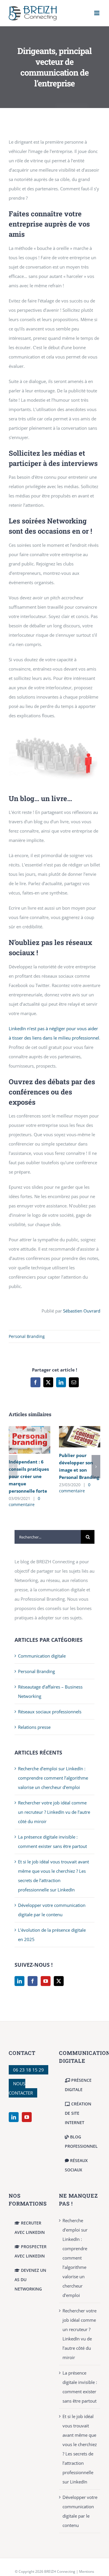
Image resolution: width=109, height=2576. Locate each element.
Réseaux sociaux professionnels (50, 1712)
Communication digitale (42, 1656)
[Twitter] (59, 1981)
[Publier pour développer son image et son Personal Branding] (80, 1429)
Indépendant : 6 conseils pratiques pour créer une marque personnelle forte (29, 1476)
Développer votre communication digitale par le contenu (80, 2511)
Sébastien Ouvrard (82, 1311)
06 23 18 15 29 (28, 2070)
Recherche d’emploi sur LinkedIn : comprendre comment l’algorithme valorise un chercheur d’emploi (53, 1778)
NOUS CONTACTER (21, 2088)
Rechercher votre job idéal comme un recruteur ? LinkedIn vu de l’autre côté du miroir (54, 1812)
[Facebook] (33, 1981)
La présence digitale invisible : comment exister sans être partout (80, 2387)
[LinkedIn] (19, 1981)
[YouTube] (46, 1981)
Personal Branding (27, 1336)
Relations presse (34, 1727)
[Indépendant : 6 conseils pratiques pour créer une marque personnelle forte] (30, 1429)
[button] (13, 1467)
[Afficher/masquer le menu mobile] (97, 13)
